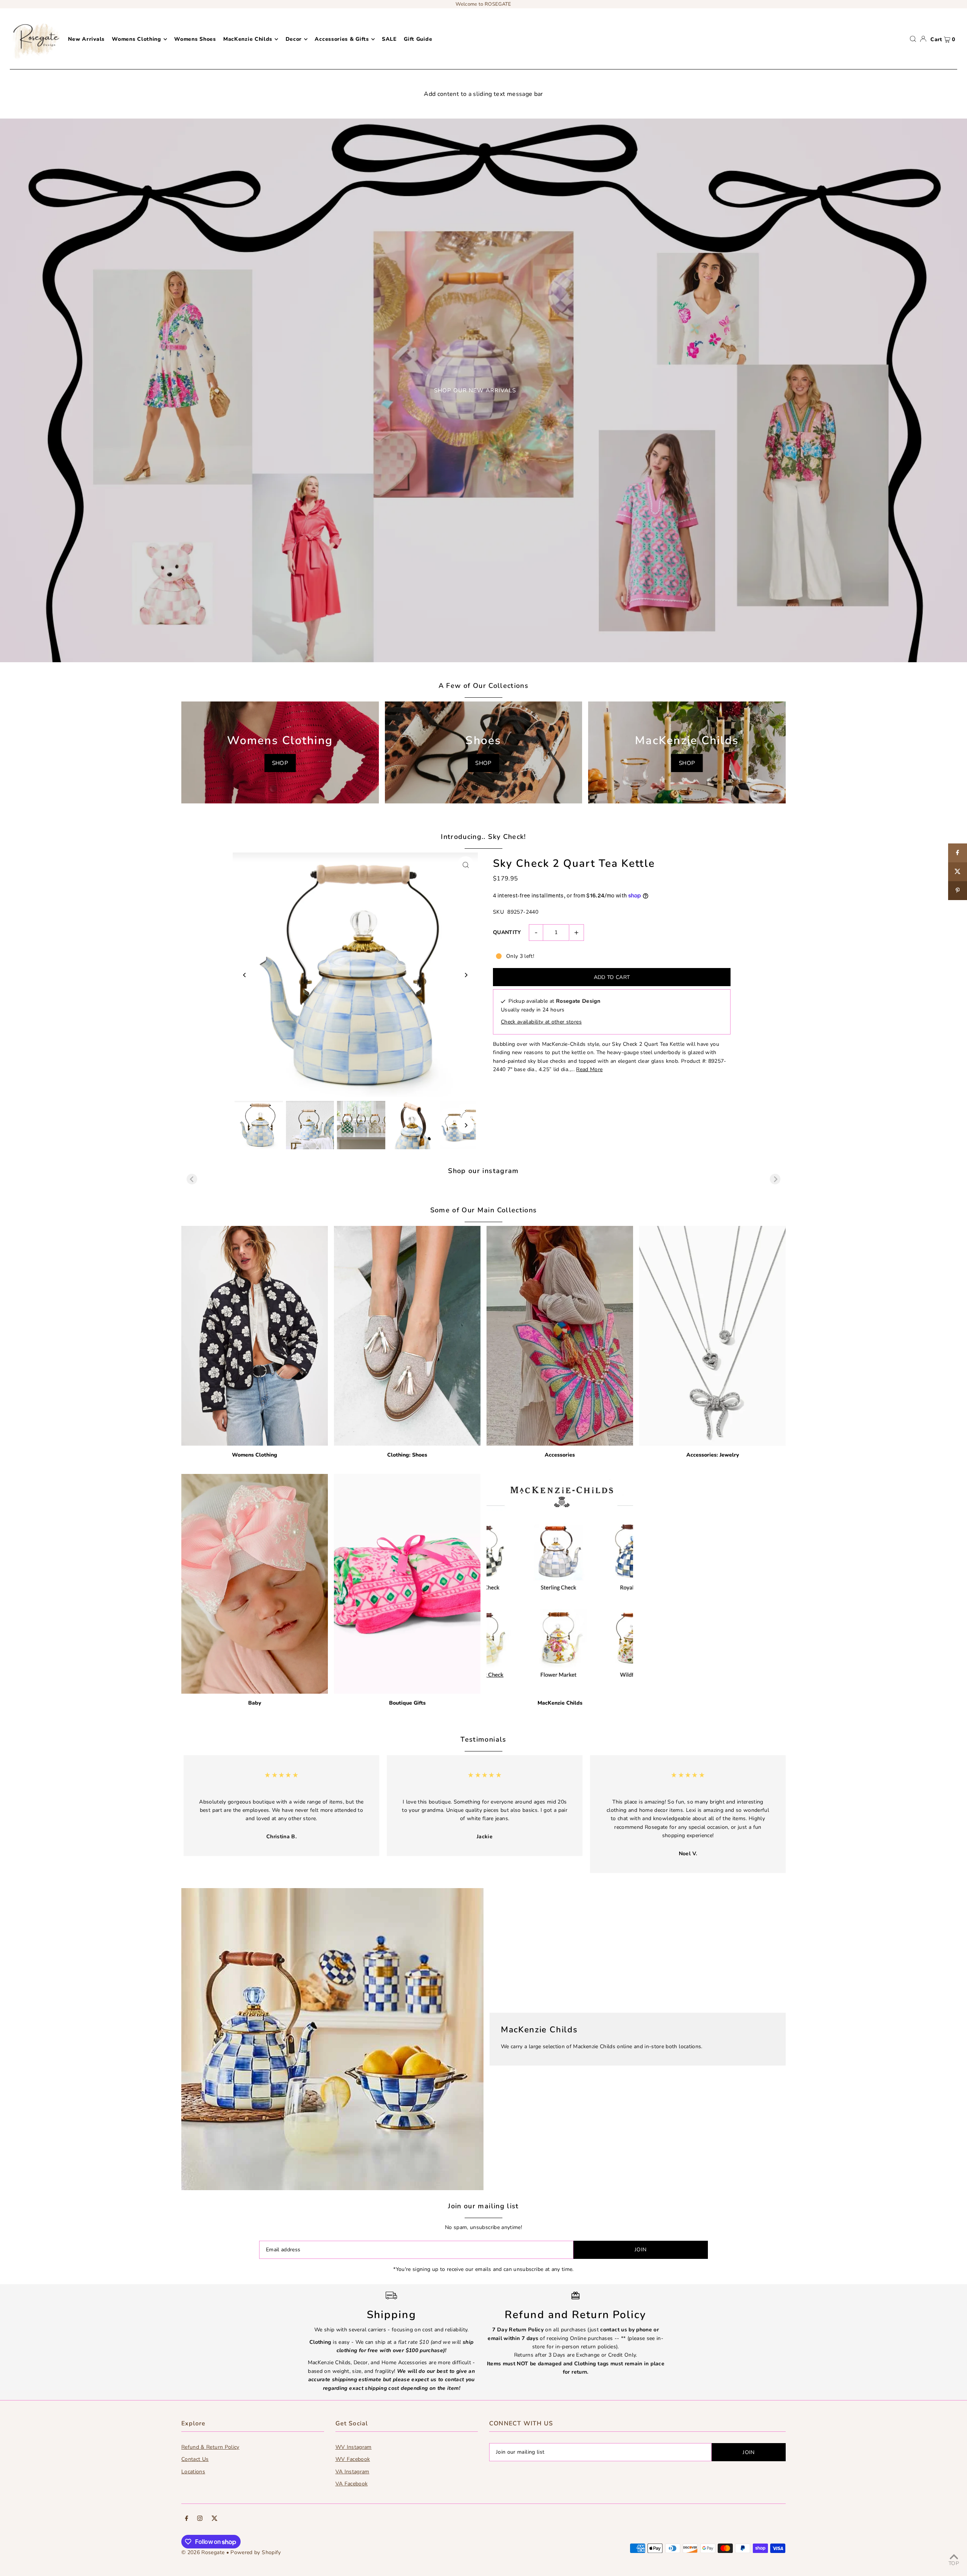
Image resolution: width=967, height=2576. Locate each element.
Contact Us (195, 2459)
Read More (589, 1069)
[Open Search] (913, 39)
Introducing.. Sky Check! (483, 837)
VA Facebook (352, 2484)
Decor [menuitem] (294, 39)
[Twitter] (215, 2519)
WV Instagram (354, 2447)
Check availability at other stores (541, 1022)
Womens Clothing (255, 1455)
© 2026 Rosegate (203, 2552)
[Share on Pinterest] (958, 891)
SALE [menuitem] (389, 39)
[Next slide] (775, 1179)
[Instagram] (200, 2519)
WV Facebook (353, 2459)
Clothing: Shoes (407, 1455)
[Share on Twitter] (958, 872)
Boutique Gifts (407, 1703)
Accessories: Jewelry (713, 1455)
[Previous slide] (192, 1179)
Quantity (507, 932)
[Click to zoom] (466, 865)
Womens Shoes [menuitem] (195, 39)
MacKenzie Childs (560, 1703)
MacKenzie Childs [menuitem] (248, 39)
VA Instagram (352, 2472)
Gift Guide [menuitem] (418, 39)
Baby (255, 1703)
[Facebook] (187, 2519)
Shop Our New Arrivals (475, 390)
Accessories (560, 1455)
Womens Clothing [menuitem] (137, 39)
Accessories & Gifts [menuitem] (342, 39)
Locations (193, 2472)
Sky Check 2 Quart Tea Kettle (574, 863)
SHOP (280, 763)
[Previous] (245, 975)
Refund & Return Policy (210, 2447)
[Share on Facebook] (958, 853)
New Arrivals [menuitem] (86, 39)
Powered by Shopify (256, 2552)
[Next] (466, 975)
